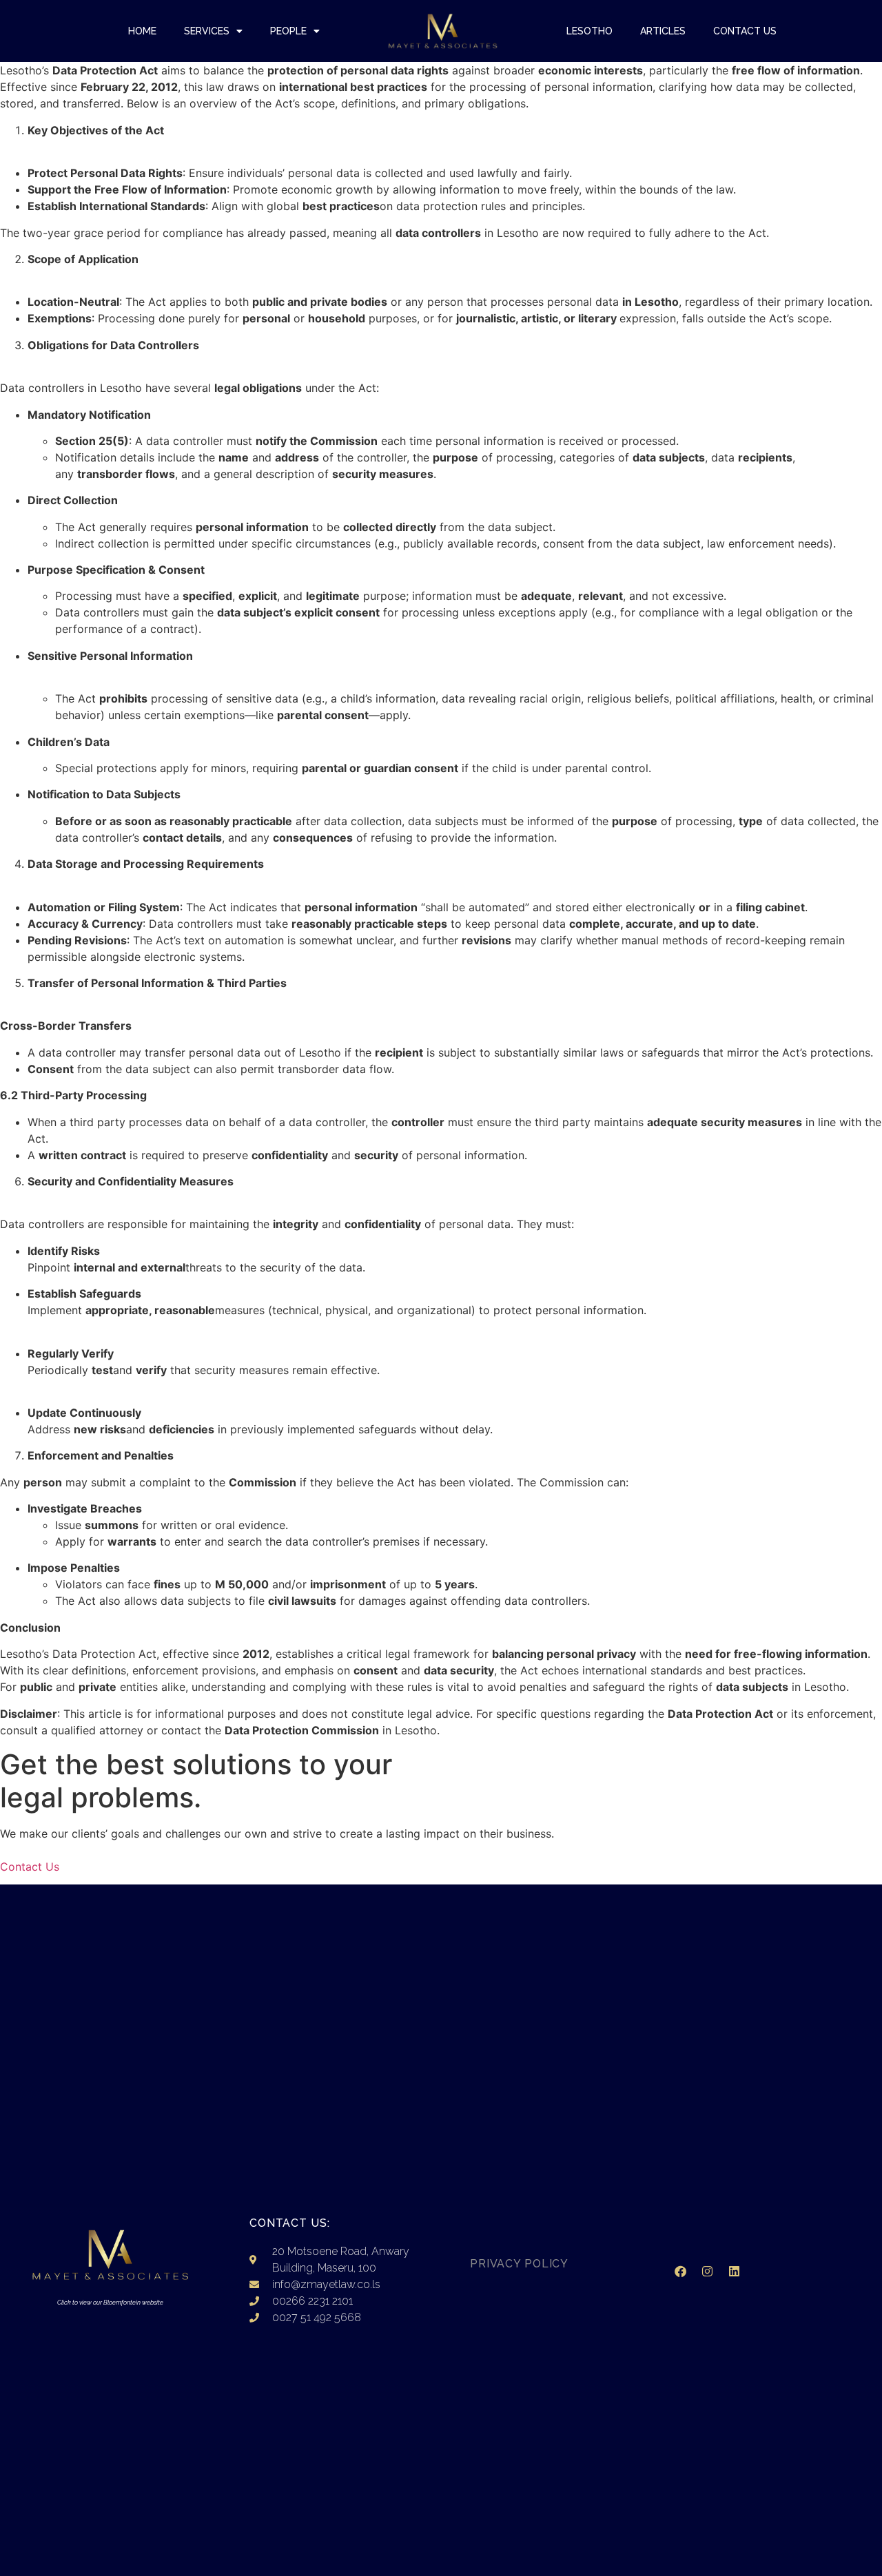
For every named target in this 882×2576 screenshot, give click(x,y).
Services (207, 31)
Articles (663, 31)
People (288, 31)
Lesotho (589, 31)
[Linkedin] (734, 2271)
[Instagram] (707, 2271)
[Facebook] (680, 2271)
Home (142, 31)
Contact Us (745, 31)
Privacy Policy (519, 2264)
